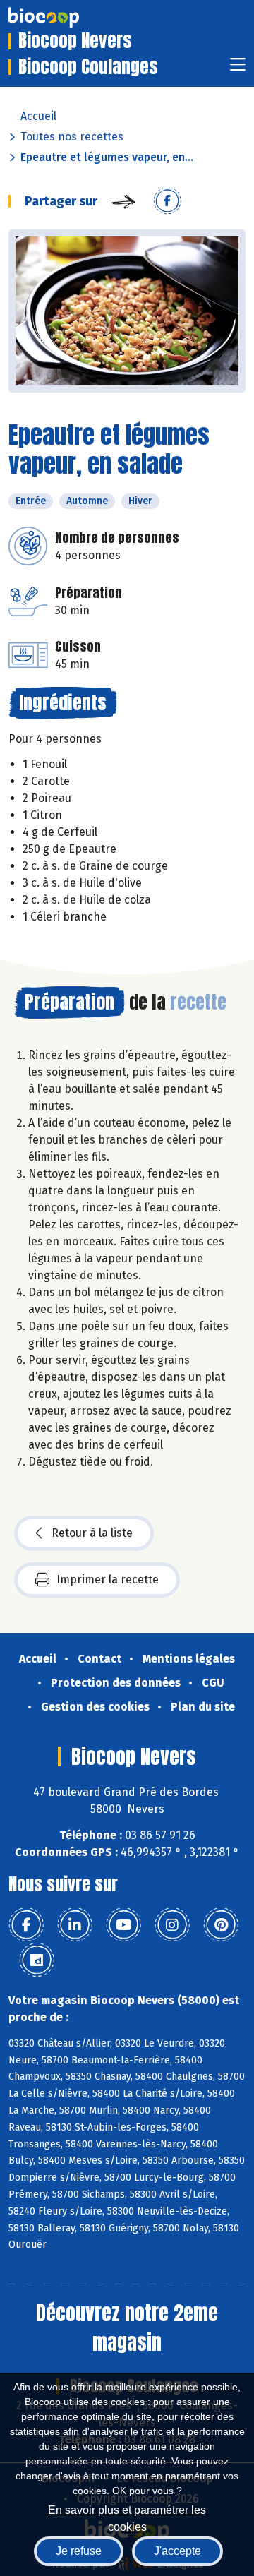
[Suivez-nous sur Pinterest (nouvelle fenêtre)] (221, 1925)
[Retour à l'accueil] (65, 18)
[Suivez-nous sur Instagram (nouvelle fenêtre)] (172, 1925)
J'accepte (177, 2551)
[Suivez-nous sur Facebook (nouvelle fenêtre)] (26, 1925)
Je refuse (79, 2551)
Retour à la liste (92, 1533)
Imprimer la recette (108, 1580)
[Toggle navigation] (238, 69)
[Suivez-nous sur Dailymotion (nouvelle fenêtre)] (37, 1960)
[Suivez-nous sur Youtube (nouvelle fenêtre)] (123, 1925)
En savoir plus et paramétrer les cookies (127, 2517)
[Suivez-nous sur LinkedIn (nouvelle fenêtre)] (75, 1925)
